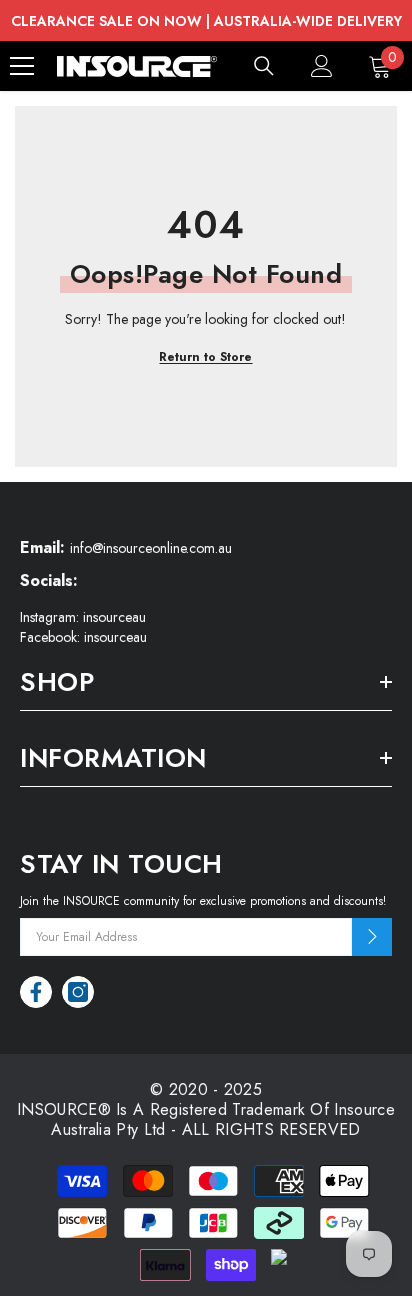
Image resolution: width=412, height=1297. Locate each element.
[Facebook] (36, 992)
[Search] (264, 66)
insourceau (114, 617)
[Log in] (322, 66)
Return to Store (205, 357)
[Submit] (372, 937)
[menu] (22, 66)
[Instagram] (78, 992)
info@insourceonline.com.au (151, 548)
